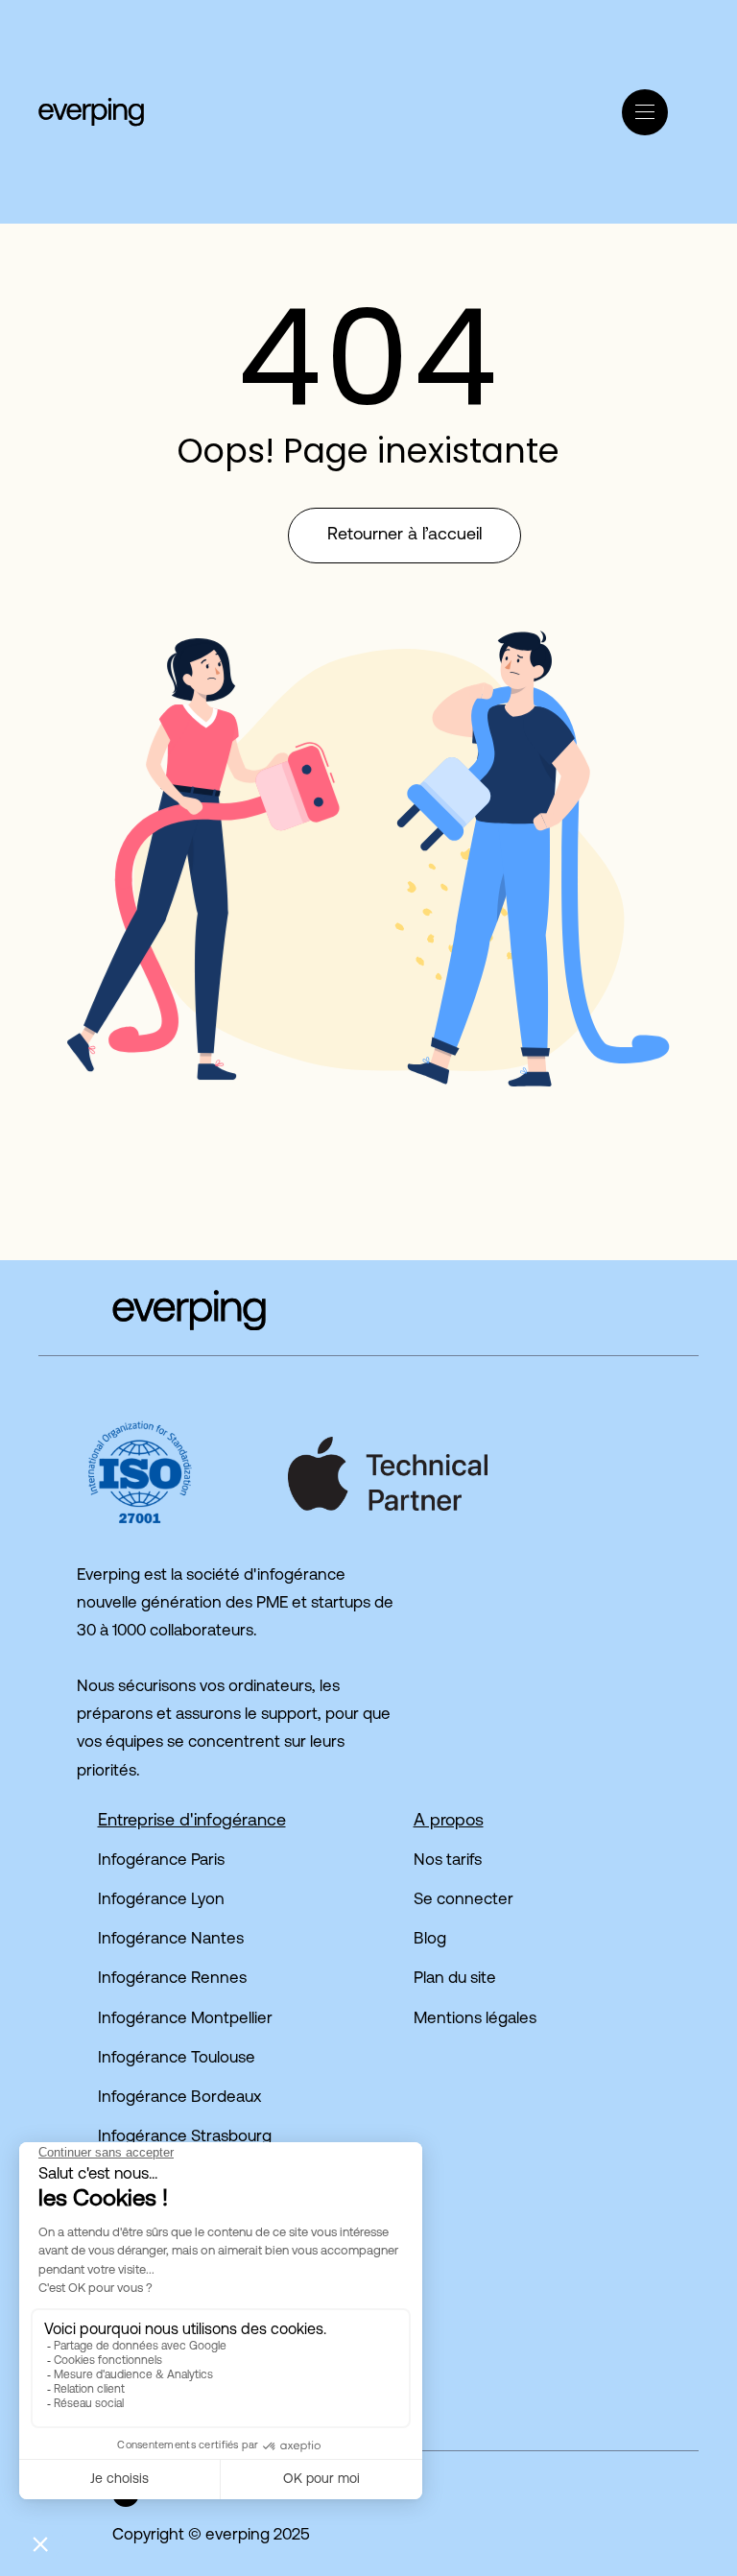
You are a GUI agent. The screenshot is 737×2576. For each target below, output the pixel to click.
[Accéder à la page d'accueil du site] (152, 1310)
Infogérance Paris (161, 1860)
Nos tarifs (448, 1860)
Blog (430, 1939)
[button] (300, 61)
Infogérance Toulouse (177, 2058)
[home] (91, 111)
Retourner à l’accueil (404, 536)
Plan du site (455, 1979)
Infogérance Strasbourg (185, 2137)
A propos (449, 1822)
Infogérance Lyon (161, 1900)
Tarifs (264, 112)
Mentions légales (475, 2019)
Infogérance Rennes (172, 1979)
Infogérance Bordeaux (179, 2098)
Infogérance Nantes (171, 1939)
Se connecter (464, 1900)
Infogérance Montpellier (185, 2019)
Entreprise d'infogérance (192, 1822)
